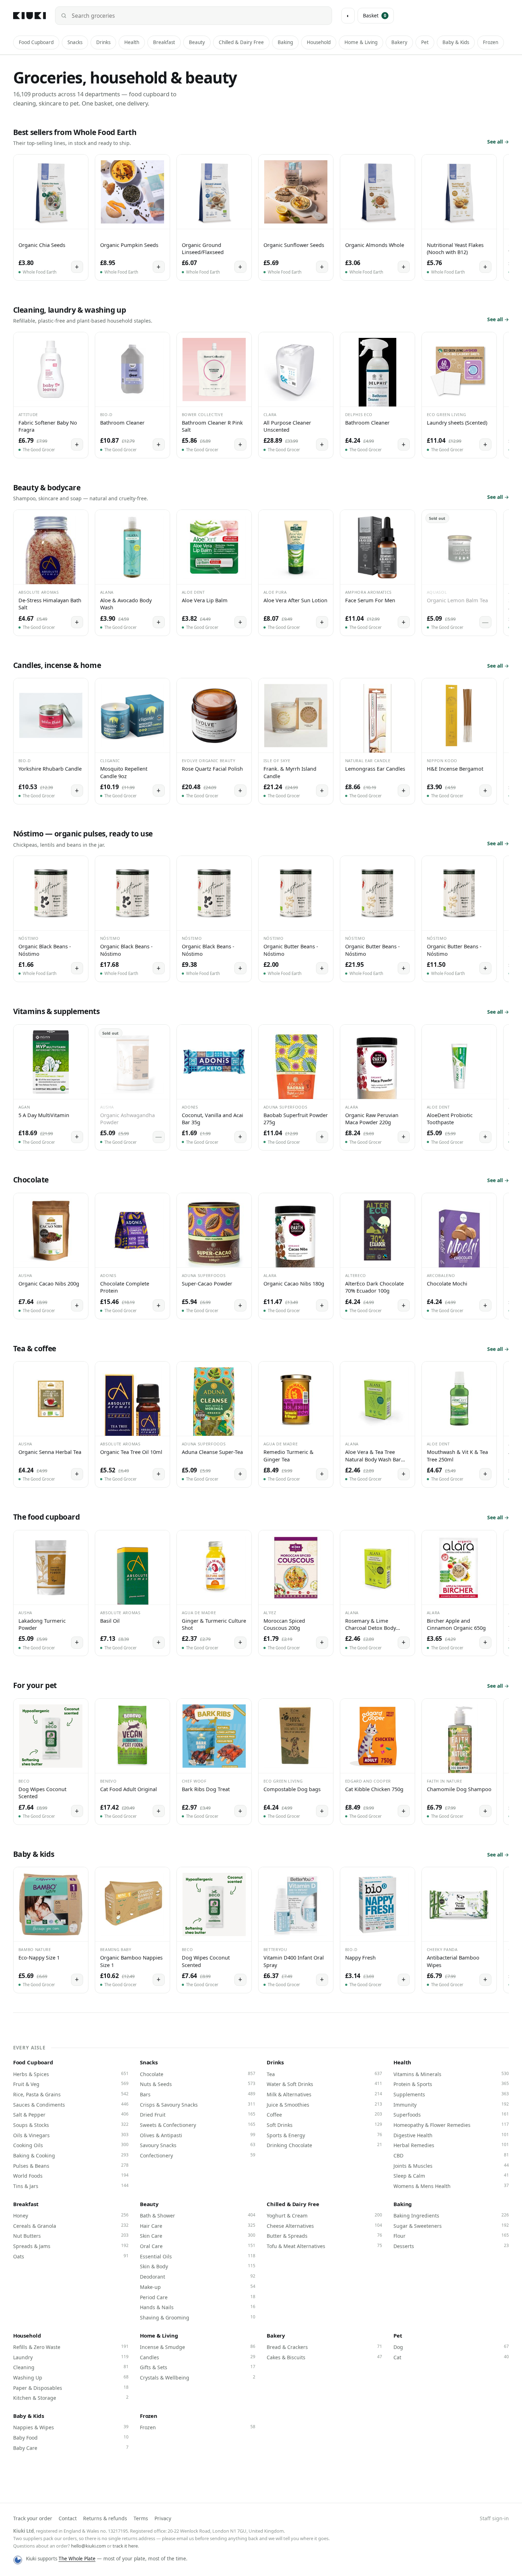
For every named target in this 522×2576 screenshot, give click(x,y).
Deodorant (198, 2276)
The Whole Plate (77, 2559)
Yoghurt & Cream (324, 2215)
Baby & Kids (456, 42)
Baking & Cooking (71, 2155)
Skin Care (198, 2236)
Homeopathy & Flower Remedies (451, 2125)
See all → (498, 142)
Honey (71, 2215)
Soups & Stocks (71, 2125)
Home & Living (361, 42)
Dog (451, 2347)
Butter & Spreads (324, 2236)
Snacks (75, 42)
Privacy (163, 2518)
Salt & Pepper (71, 2114)
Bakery (399, 42)
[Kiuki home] (30, 16)
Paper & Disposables (71, 2388)
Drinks (103, 42)
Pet (425, 42)
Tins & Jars (71, 2186)
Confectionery (198, 2155)
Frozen (491, 42)
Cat (451, 2357)
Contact (68, 2518)
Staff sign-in (494, 2518)
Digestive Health (451, 2135)
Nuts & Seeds (198, 2084)
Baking (285, 42)
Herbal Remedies (451, 2145)
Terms (141, 2518)
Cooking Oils (71, 2145)
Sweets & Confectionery (198, 2125)
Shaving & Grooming (198, 2317)
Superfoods (451, 2114)
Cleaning (71, 2367)
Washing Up (71, 2377)
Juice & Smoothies (324, 2105)
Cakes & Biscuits (324, 2357)
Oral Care (198, 2246)
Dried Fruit (198, 2114)
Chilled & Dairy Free (241, 42)
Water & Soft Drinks (324, 2084)
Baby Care (71, 2448)
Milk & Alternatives (324, 2094)
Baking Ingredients (451, 2215)
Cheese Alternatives (324, 2226)
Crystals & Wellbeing (198, 2377)
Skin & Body (198, 2266)
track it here (125, 2546)
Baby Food (71, 2437)
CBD (451, 2155)
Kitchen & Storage (71, 2398)
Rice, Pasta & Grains (71, 2094)
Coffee (324, 2114)
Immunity (451, 2105)
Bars (198, 2094)
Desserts (451, 2246)
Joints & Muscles (451, 2166)
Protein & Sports (451, 2084)
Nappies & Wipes (71, 2427)
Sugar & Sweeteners (451, 2226)
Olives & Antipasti (198, 2135)
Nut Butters (71, 2236)
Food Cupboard (36, 42)
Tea (324, 2074)
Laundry (71, 2357)
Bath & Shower (198, 2215)
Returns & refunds (105, 2518)
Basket (375, 15)
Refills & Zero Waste (71, 2347)
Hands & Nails (198, 2307)
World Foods (71, 2176)
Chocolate (198, 2074)
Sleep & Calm (451, 2176)
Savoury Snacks (198, 2145)
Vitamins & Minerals (451, 2074)
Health (132, 42)
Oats (71, 2256)
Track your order (33, 2518)
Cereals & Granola (71, 2226)
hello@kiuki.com (88, 2546)
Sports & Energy (324, 2135)
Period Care (198, 2297)
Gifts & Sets (198, 2367)
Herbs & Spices (71, 2074)
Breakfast (164, 42)
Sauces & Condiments (71, 2105)
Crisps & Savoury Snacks (198, 2105)
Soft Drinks (324, 2125)
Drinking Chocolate (324, 2145)
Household (319, 42)
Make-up (198, 2287)
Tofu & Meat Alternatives (324, 2246)
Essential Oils (198, 2256)
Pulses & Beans (71, 2166)
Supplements (451, 2094)
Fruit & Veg (71, 2084)
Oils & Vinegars (71, 2135)
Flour (451, 2236)
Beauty (197, 42)
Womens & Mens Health (451, 2186)
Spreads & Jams (71, 2246)
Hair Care (198, 2226)
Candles (198, 2357)
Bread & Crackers (324, 2347)
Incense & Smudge (198, 2347)
